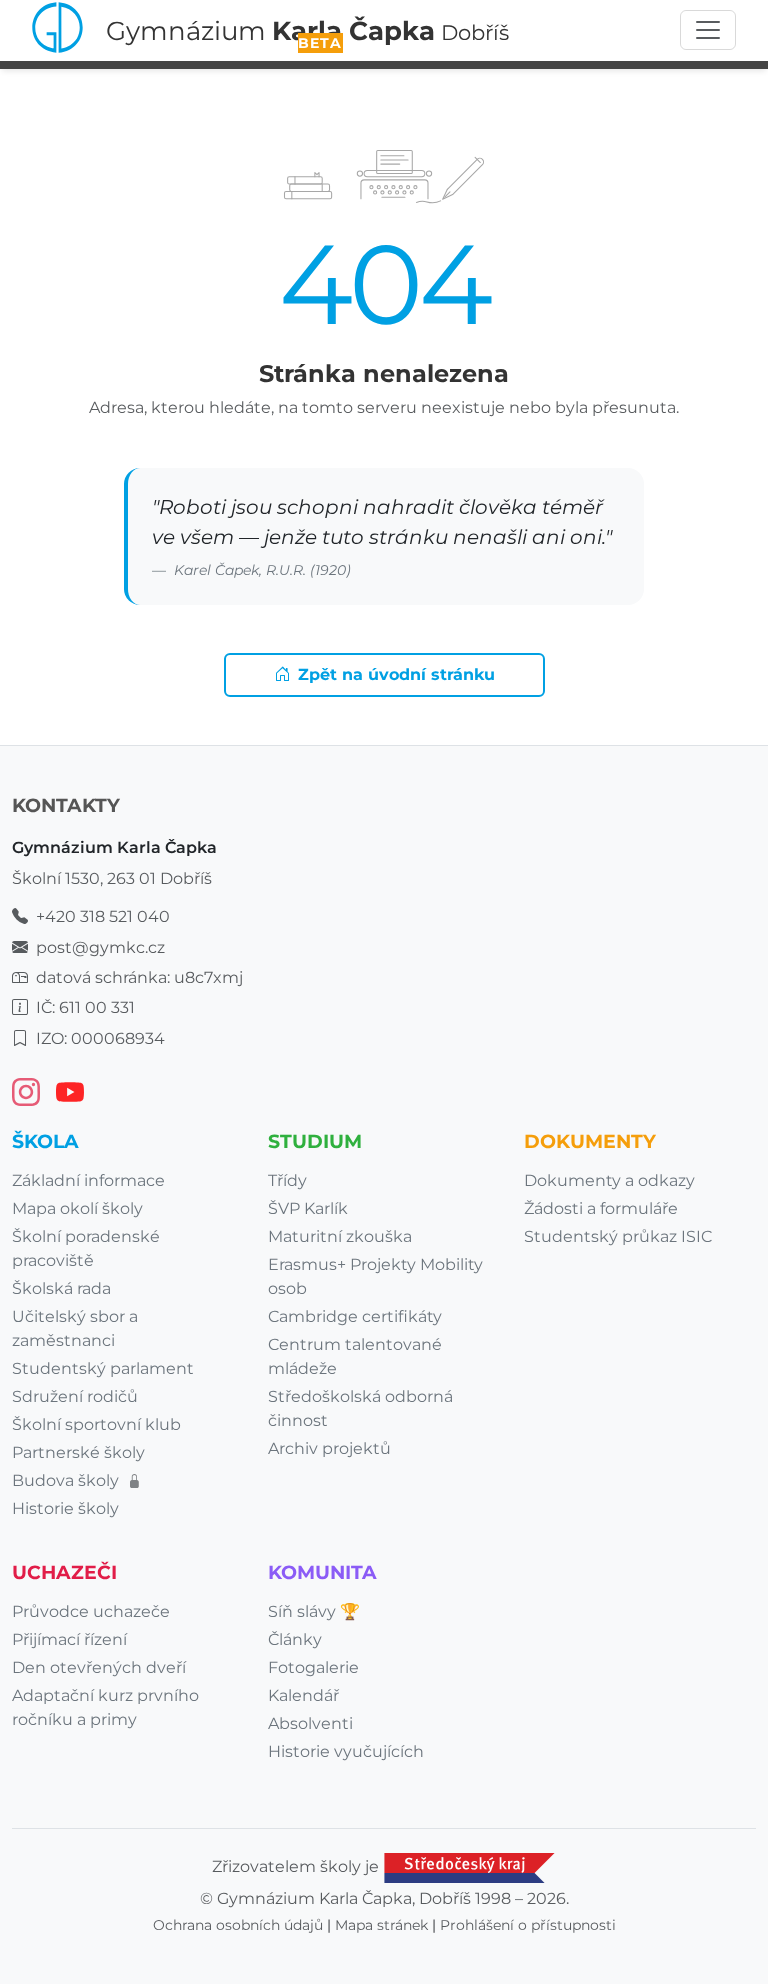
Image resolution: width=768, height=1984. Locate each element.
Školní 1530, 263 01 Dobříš (112, 878)
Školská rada (61, 1288)
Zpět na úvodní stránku (396, 674)
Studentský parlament (103, 1368)
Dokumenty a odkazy (609, 1180)
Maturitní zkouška (340, 1236)
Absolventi (310, 1723)
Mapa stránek (381, 1925)
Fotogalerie (313, 1667)
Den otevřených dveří (99, 1667)
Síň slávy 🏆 (314, 1611)
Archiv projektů (329, 1448)
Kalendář (303, 1695)
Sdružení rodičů (75, 1396)
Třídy (287, 1180)
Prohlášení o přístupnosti (528, 1925)
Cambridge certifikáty (355, 1316)
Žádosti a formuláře (601, 1208)
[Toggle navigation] (708, 30)
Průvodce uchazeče (91, 1611)
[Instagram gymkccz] (26, 1092)
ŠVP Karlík (308, 1208)
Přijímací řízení (69, 1639)
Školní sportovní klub (96, 1424)
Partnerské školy (78, 1452)
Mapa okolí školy (77, 1208)
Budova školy (67, 1480)
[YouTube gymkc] (70, 1092)
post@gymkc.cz (100, 947)
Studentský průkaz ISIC (618, 1236)
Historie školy (65, 1508)
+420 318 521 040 (103, 916)
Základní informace (88, 1180)
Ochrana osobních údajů (238, 1925)
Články (295, 1639)
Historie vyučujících (346, 1751)
